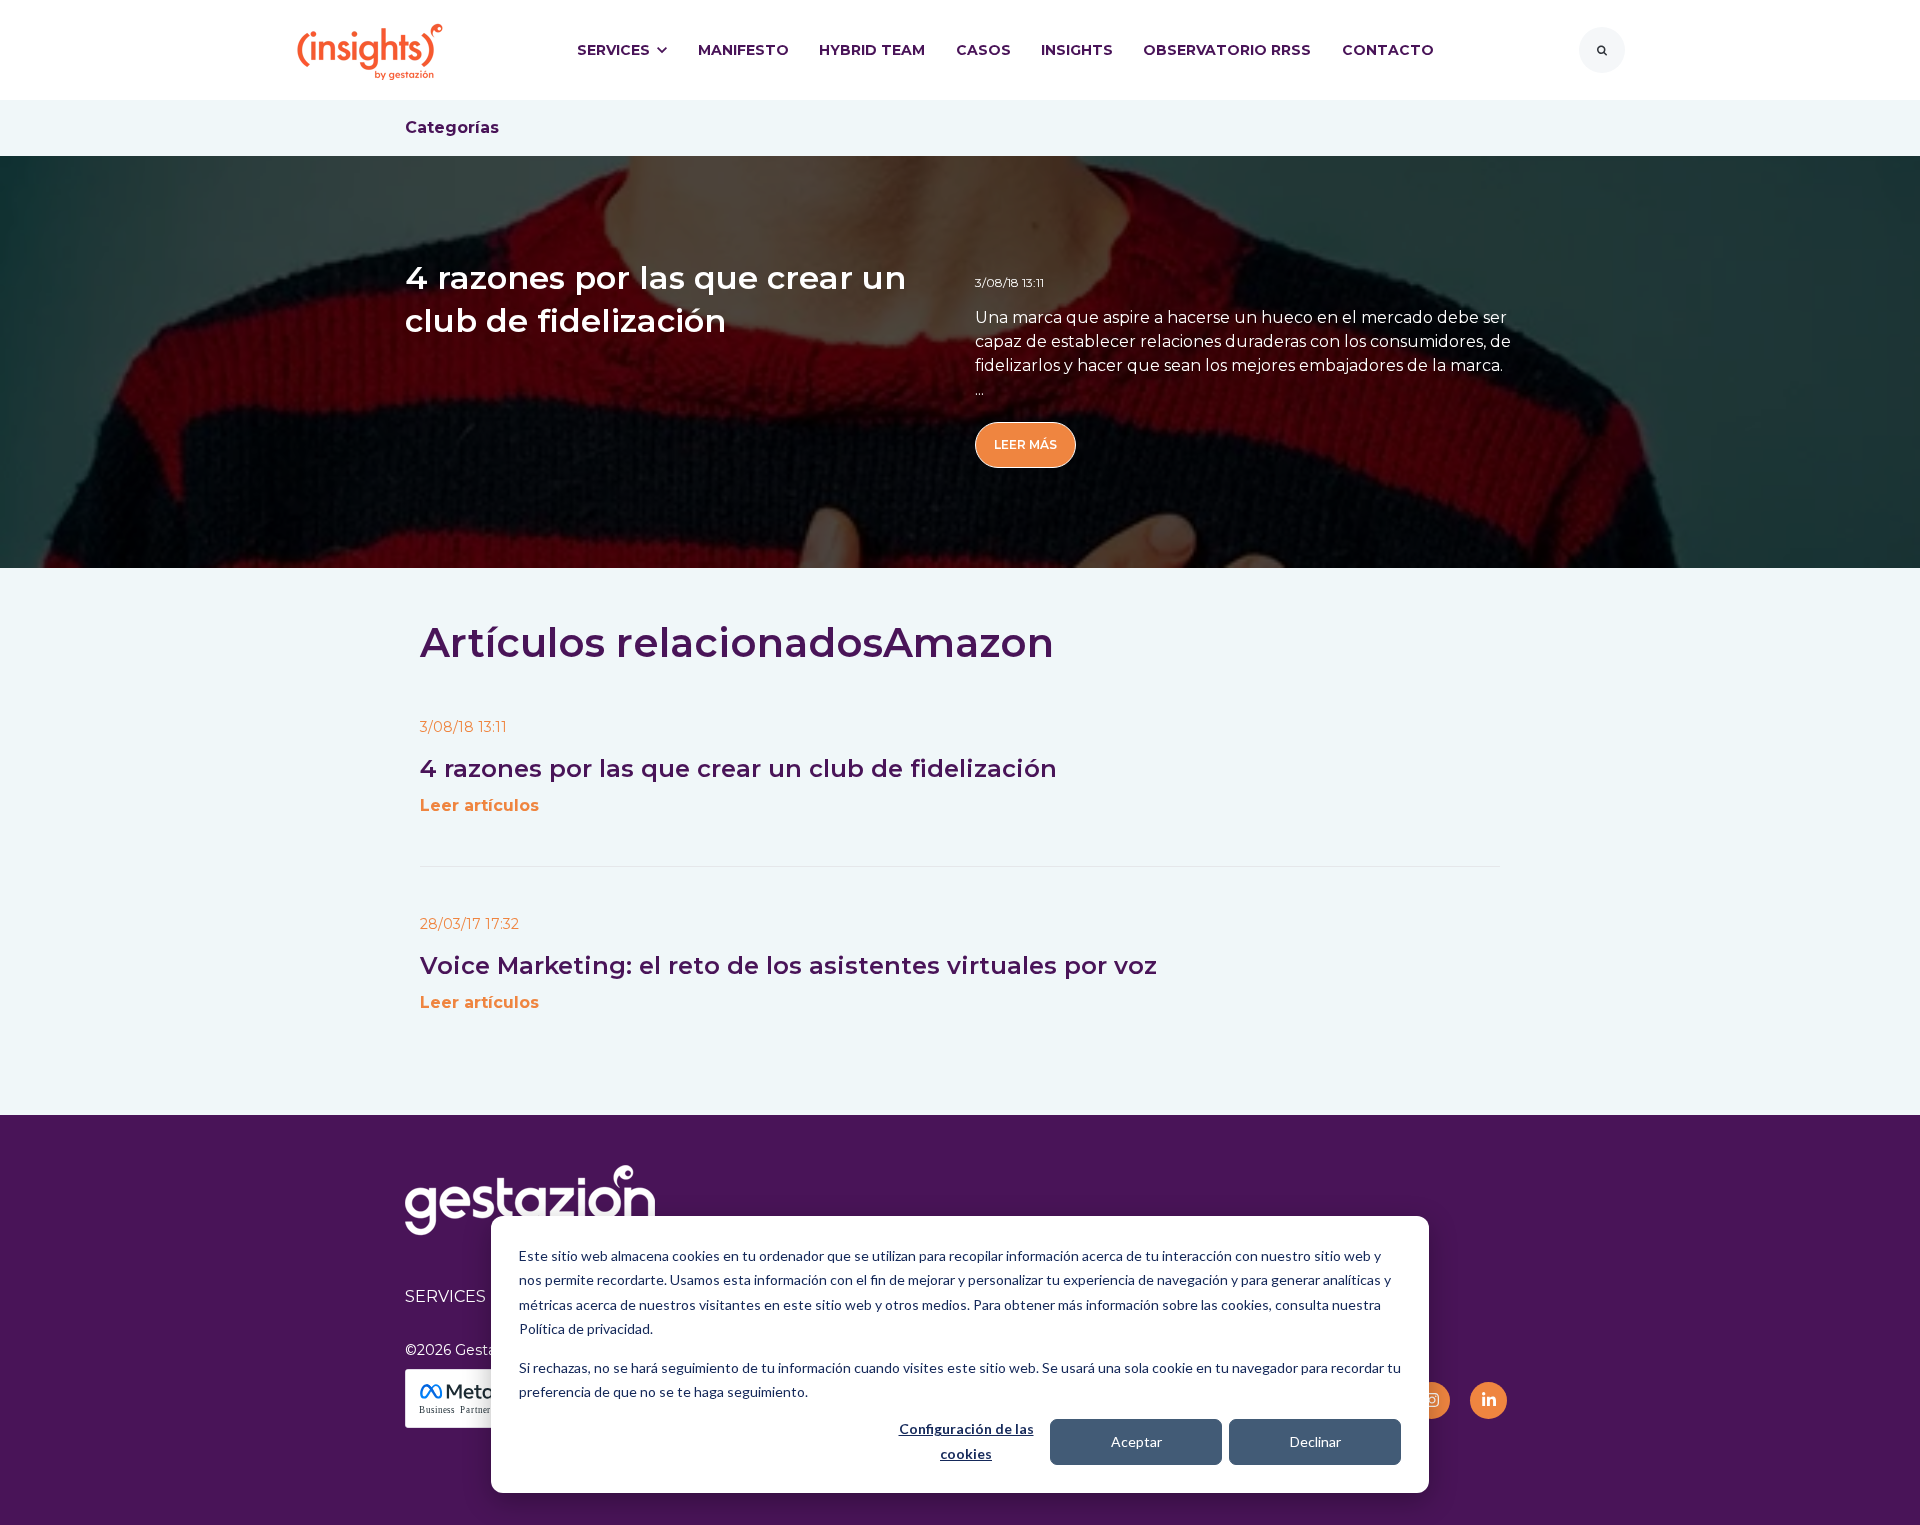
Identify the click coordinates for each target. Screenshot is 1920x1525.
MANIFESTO (743, 50)
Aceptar (1136, 1441)
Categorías (452, 127)
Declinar (1315, 1441)
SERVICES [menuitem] (445, 1296)
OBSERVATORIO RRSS (1227, 50)
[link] (370, 48)
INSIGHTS (1077, 50)
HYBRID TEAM (872, 50)
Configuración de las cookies (966, 1441)
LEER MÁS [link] (1025, 444)
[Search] (1602, 50)
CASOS (983, 50)
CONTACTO (1388, 50)
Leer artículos (479, 805)
